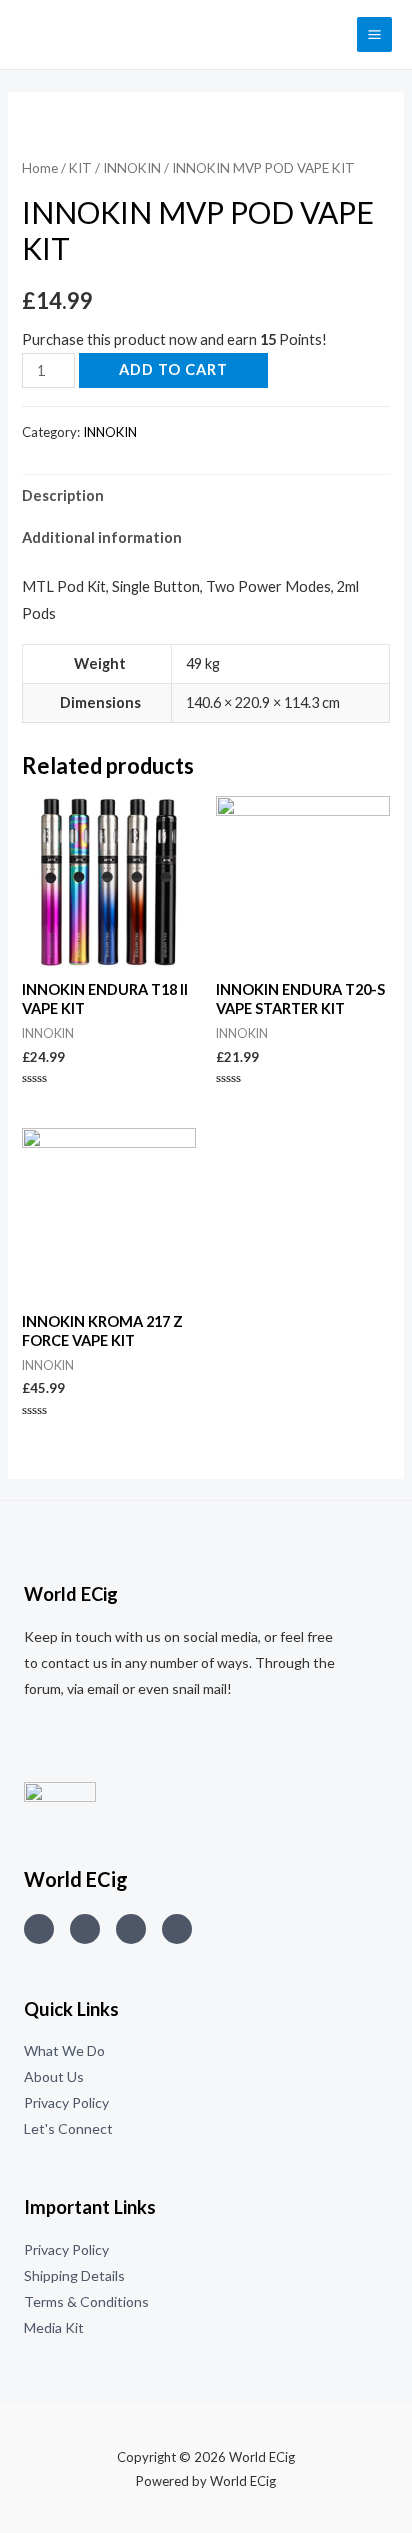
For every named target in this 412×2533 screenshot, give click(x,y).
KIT (80, 168)
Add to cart (173, 369)
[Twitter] (85, 1929)
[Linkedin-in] (131, 1929)
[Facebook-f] (177, 1929)
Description (63, 495)
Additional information (102, 537)
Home (40, 168)
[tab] (205, 496)
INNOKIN (132, 168)
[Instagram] (39, 1929)
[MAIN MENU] (374, 34)
